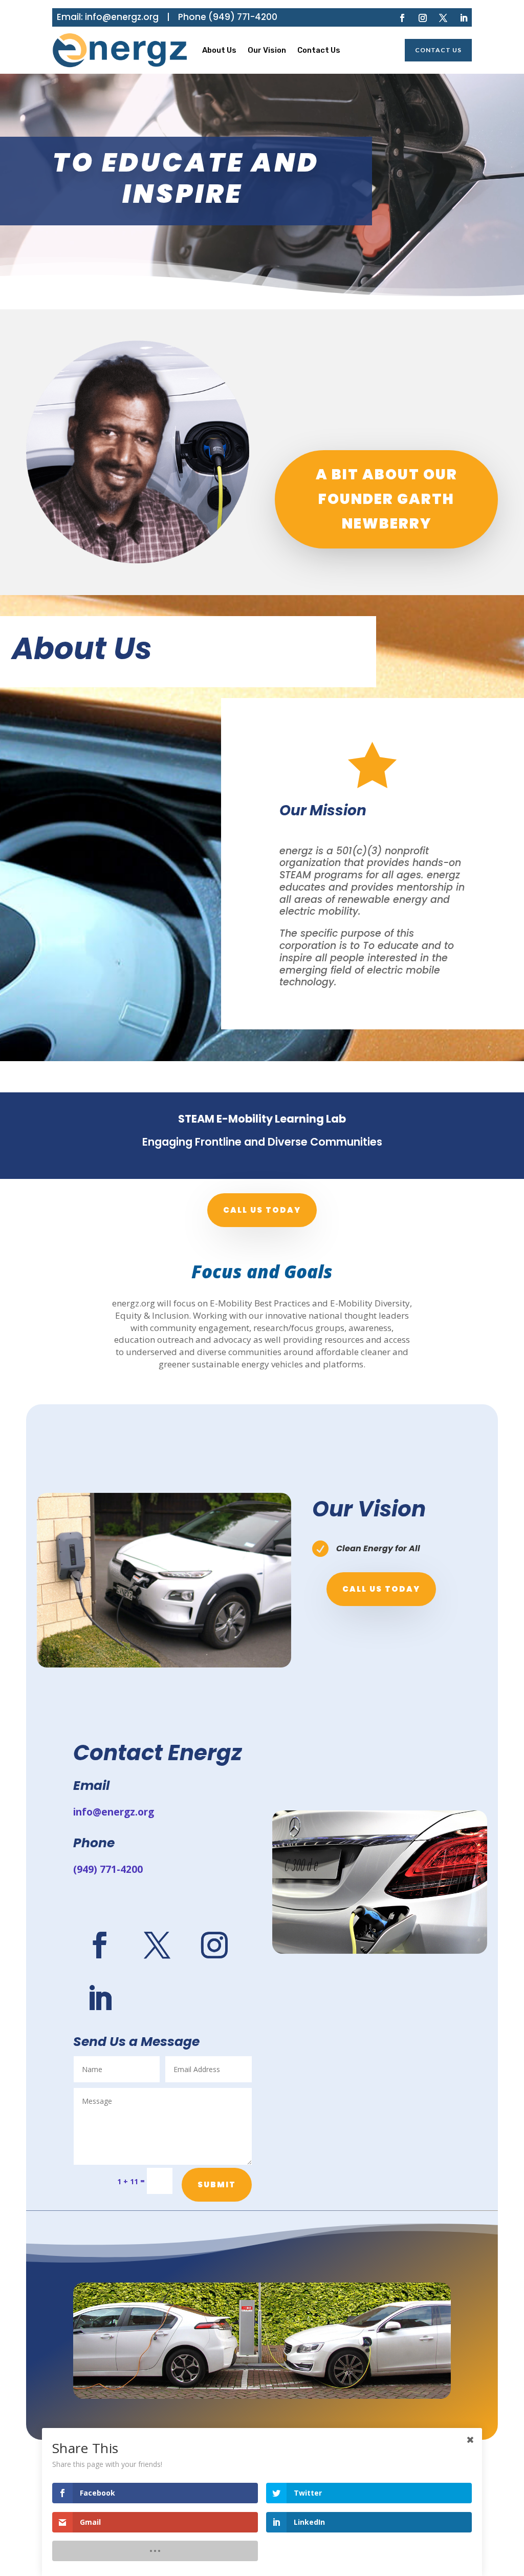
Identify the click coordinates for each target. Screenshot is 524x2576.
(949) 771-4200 (243, 17)
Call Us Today (381, 1589)
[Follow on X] (443, 18)
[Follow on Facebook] (402, 18)
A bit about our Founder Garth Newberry (387, 499)
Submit (217, 2184)
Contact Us (319, 50)
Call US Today (262, 1210)
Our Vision (267, 50)
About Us (219, 50)
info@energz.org (122, 17)
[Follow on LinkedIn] (464, 18)
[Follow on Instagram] (423, 18)
